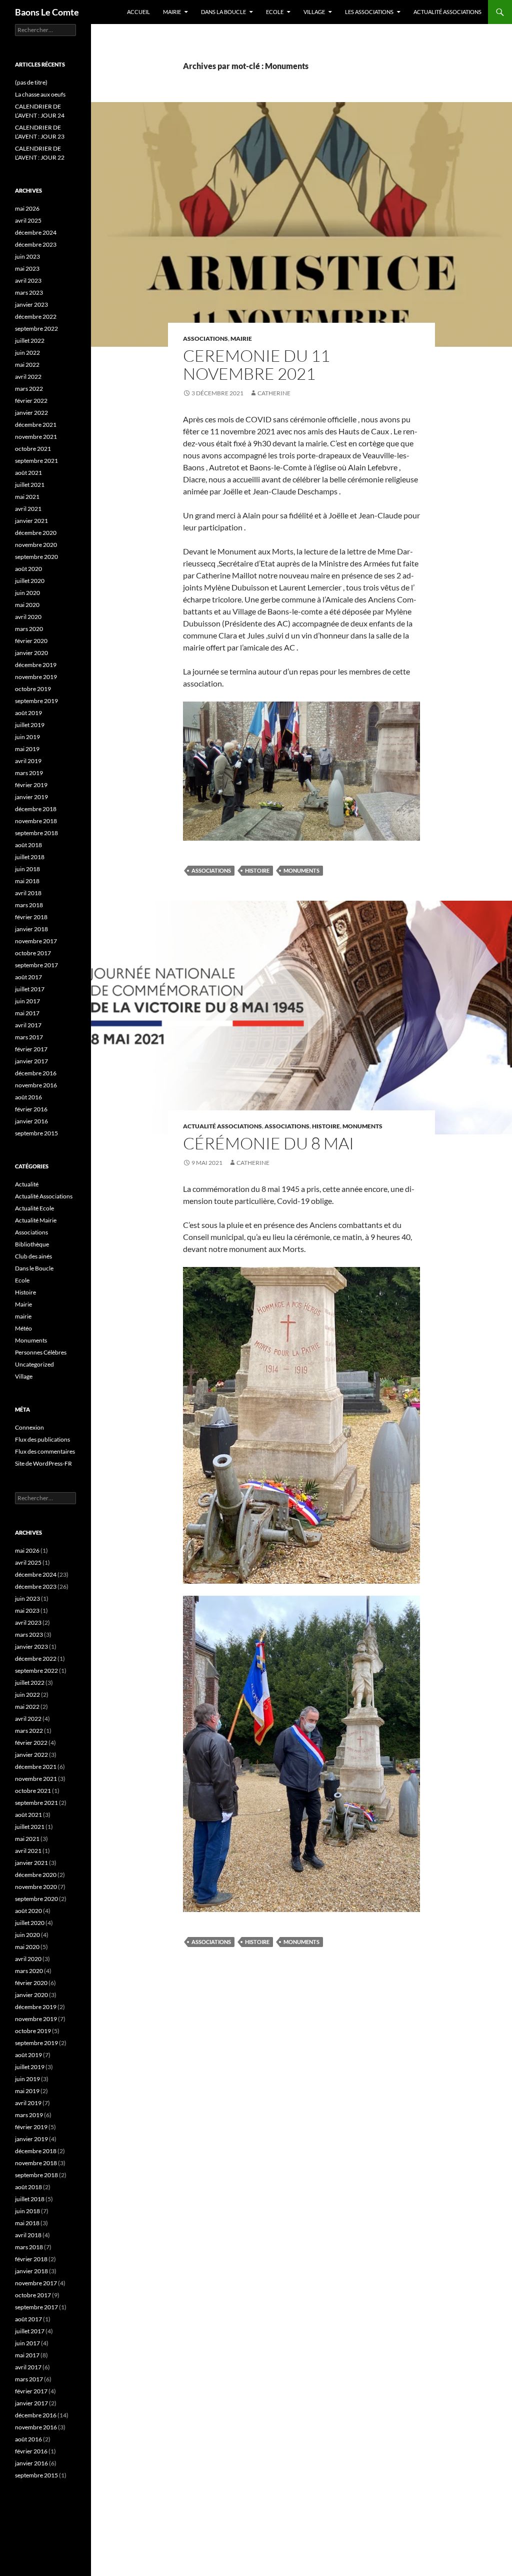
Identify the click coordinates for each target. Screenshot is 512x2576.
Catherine (274, 393)
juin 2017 (27, 1001)
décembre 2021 (36, 425)
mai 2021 (27, 497)
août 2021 (28, 473)
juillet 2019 (30, 725)
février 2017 (31, 1049)
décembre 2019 (36, 665)
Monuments (301, 870)
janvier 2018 (31, 929)
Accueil (138, 12)
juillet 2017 (30, 989)
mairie (241, 339)
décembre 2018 (36, 809)
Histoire (257, 870)
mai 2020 (27, 605)
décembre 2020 (36, 533)
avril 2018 (28, 893)
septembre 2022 (36, 329)
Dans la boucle (223, 12)
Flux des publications (42, 1439)
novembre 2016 (36, 1085)
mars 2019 (29, 773)
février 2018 (31, 917)
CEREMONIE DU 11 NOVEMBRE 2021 (256, 365)
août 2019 (28, 713)
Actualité (27, 1184)
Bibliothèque (32, 1244)
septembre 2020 (36, 557)
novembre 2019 (36, 677)
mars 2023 (29, 292)
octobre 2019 (33, 689)
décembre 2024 (36, 232)
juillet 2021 (30, 485)
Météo (23, 1328)
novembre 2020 (36, 545)
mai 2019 (27, 749)
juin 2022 (27, 353)
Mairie (172, 12)
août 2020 (28, 569)
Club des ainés (33, 1256)
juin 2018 (27, 869)
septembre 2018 (36, 833)
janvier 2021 (31, 521)
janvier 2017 (31, 1061)
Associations (205, 339)
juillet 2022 (30, 341)
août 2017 (28, 977)
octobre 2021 (33, 449)
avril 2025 (28, 220)
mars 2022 (29, 389)
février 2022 (31, 401)
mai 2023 (27, 268)
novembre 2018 (36, 821)
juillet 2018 (30, 857)
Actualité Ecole (34, 1208)
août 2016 (28, 1097)
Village (314, 12)
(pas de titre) (31, 82)
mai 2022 (27, 365)
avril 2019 (28, 761)
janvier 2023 (31, 304)
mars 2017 (29, 1037)
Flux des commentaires (45, 1451)
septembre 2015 (36, 1133)
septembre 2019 (36, 701)
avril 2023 (28, 280)
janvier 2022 (31, 413)
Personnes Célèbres (41, 1352)
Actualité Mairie (36, 1220)
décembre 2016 (36, 1073)
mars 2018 (29, 905)
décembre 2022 (36, 316)
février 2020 (31, 641)
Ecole (275, 12)
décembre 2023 (36, 244)
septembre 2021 (36, 461)
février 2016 (31, 1109)
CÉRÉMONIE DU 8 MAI (268, 1143)
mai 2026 (27, 208)
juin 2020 (27, 593)
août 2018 (28, 845)
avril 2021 (28, 509)
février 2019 (31, 785)
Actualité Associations (447, 12)
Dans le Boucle (34, 1268)
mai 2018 (27, 881)
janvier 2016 (31, 1121)
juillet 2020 (30, 581)
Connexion (29, 1427)
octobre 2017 (33, 953)
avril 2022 (28, 377)
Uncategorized (34, 1364)
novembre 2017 (36, 941)
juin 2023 (27, 256)
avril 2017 (28, 1025)
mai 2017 (27, 1013)
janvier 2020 (31, 653)
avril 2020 (28, 617)
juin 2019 (27, 737)
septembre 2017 (36, 965)
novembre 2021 (36, 437)
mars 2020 (29, 629)
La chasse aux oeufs (40, 94)
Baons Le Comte (47, 12)
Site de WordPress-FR (43, 1463)
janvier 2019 (31, 797)
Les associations (369, 12)
